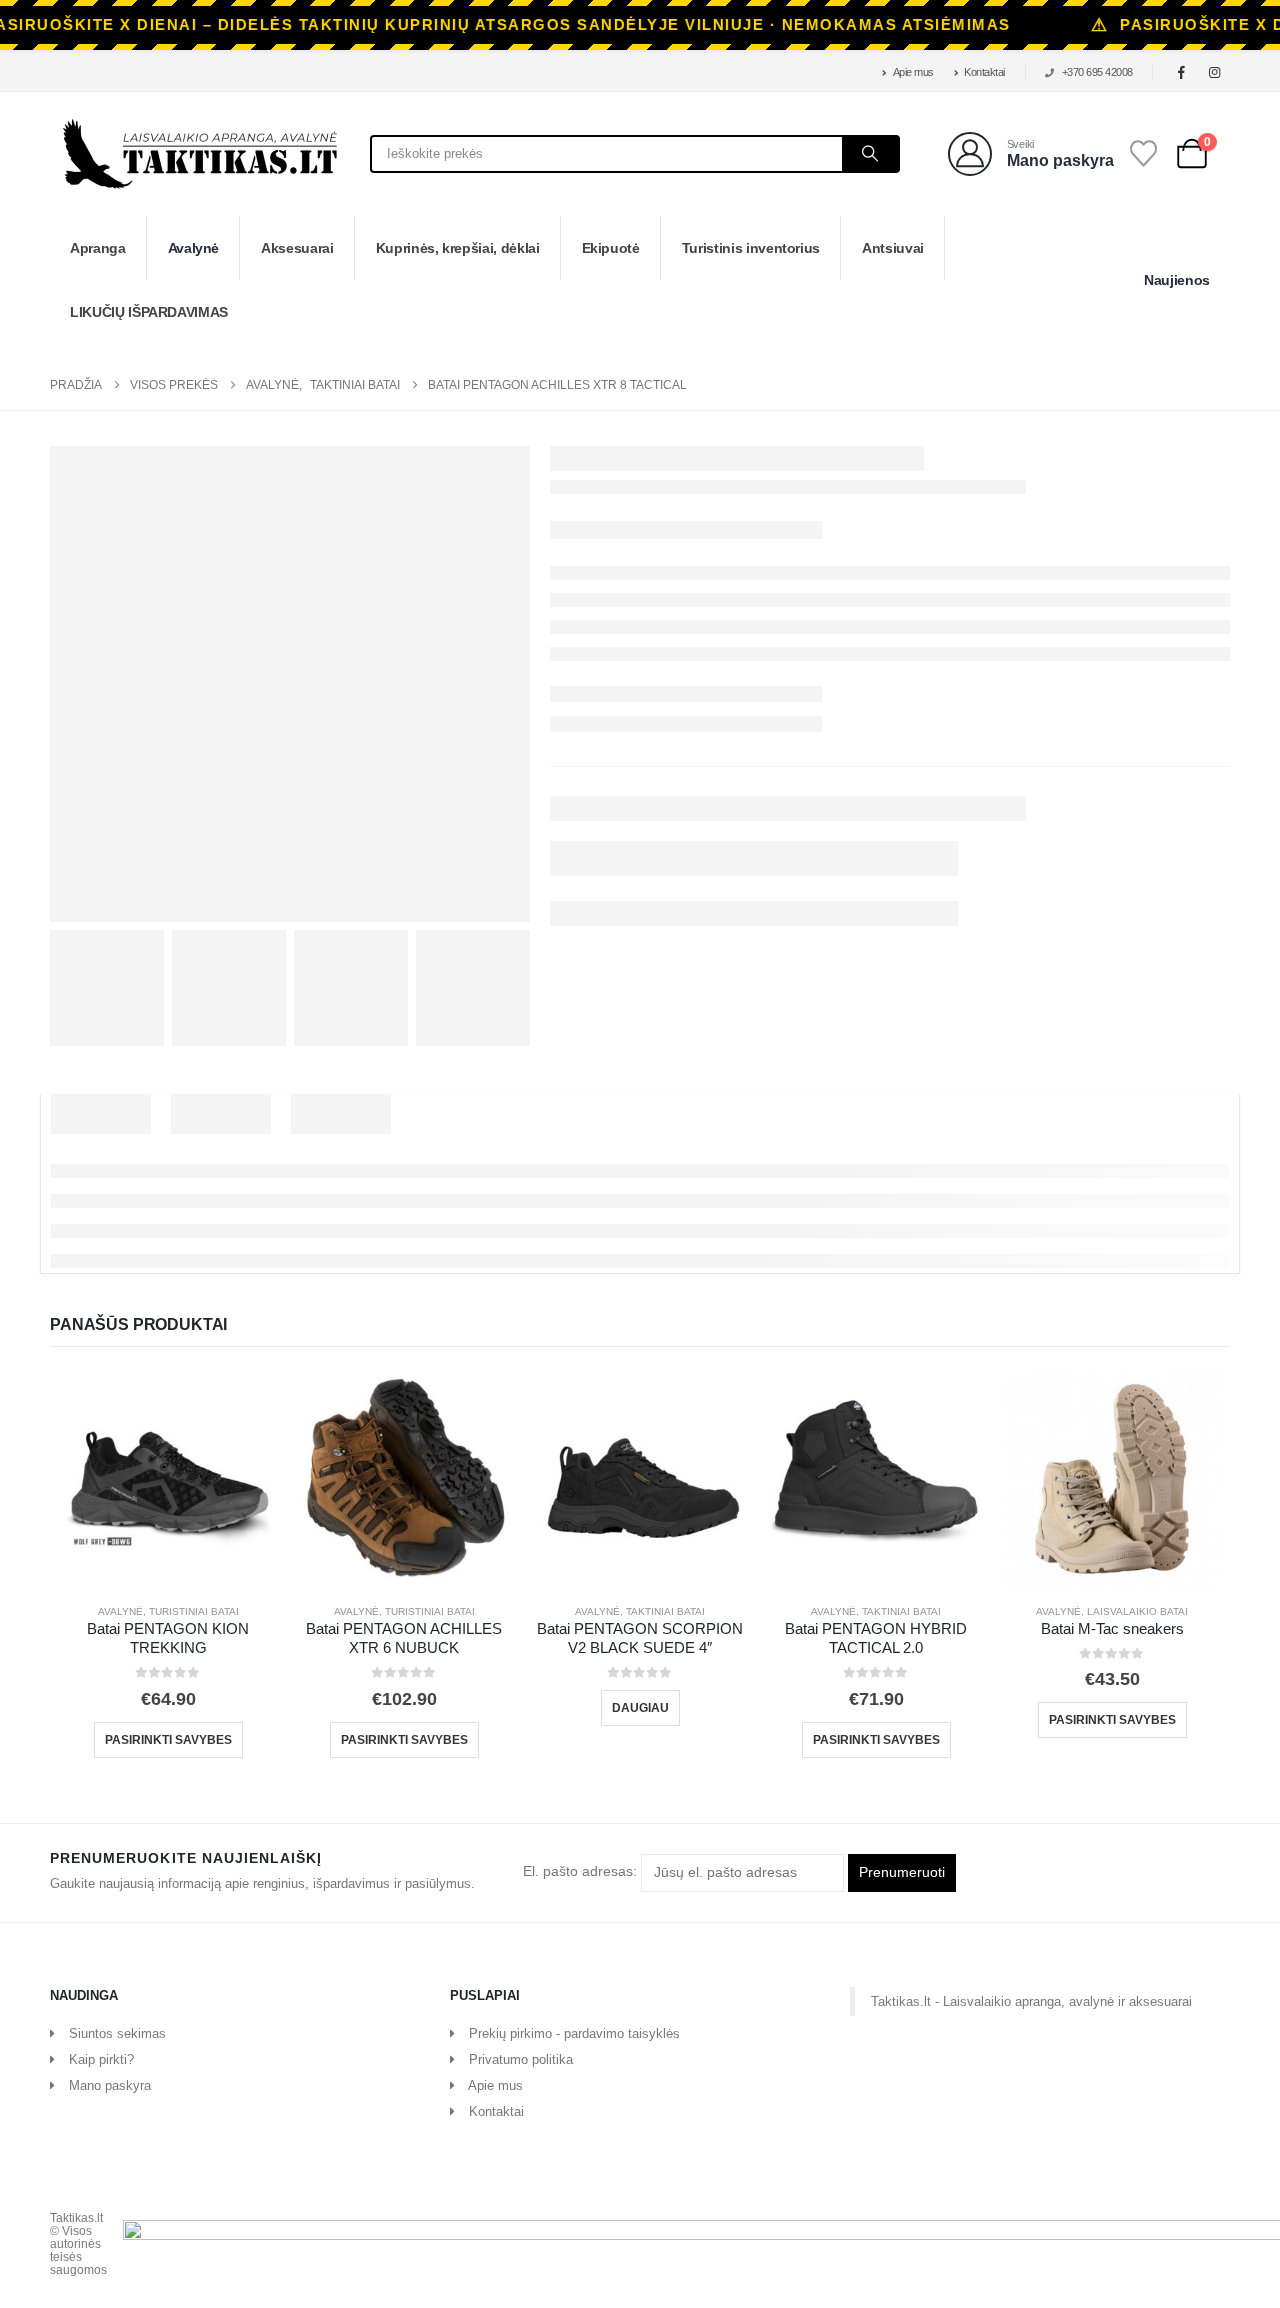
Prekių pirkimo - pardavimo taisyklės (574, 2033)
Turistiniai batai (194, 1611)
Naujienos (1177, 280)
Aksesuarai (297, 248)
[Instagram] (1215, 72)
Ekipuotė (611, 248)
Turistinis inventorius (751, 248)
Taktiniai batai (665, 1611)
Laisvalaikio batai (1137, 1611)
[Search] (870, 154)
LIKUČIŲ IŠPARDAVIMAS (149, 312)
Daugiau (640, 1708)
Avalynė (194, 248)
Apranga (98, 248)
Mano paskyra (110, 2085)
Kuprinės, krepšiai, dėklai (458, 248)
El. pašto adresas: (582, 1872)
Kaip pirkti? (101, 2059)
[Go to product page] (168, 1479)
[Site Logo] (200, 154)
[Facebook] (1182, 72)
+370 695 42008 (1097, 72)
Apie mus (913, 72)
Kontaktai (984, 72)
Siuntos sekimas (117, 2033)
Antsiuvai (893, 248)
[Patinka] (1144, 153)
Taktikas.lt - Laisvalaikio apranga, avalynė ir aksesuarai (1031, 2001)
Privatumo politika (521, 2059)
